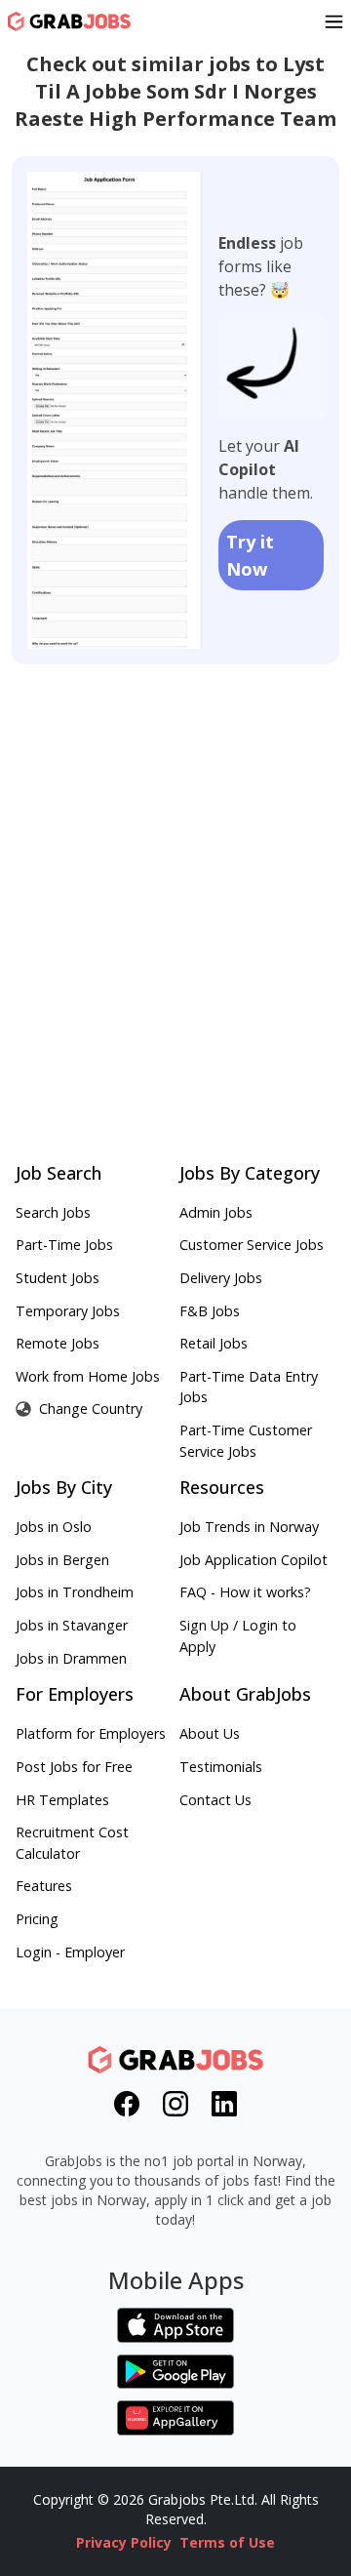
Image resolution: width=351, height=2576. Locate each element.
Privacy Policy (124, 2542)
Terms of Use (227, 2542)
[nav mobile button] (334, 21)
